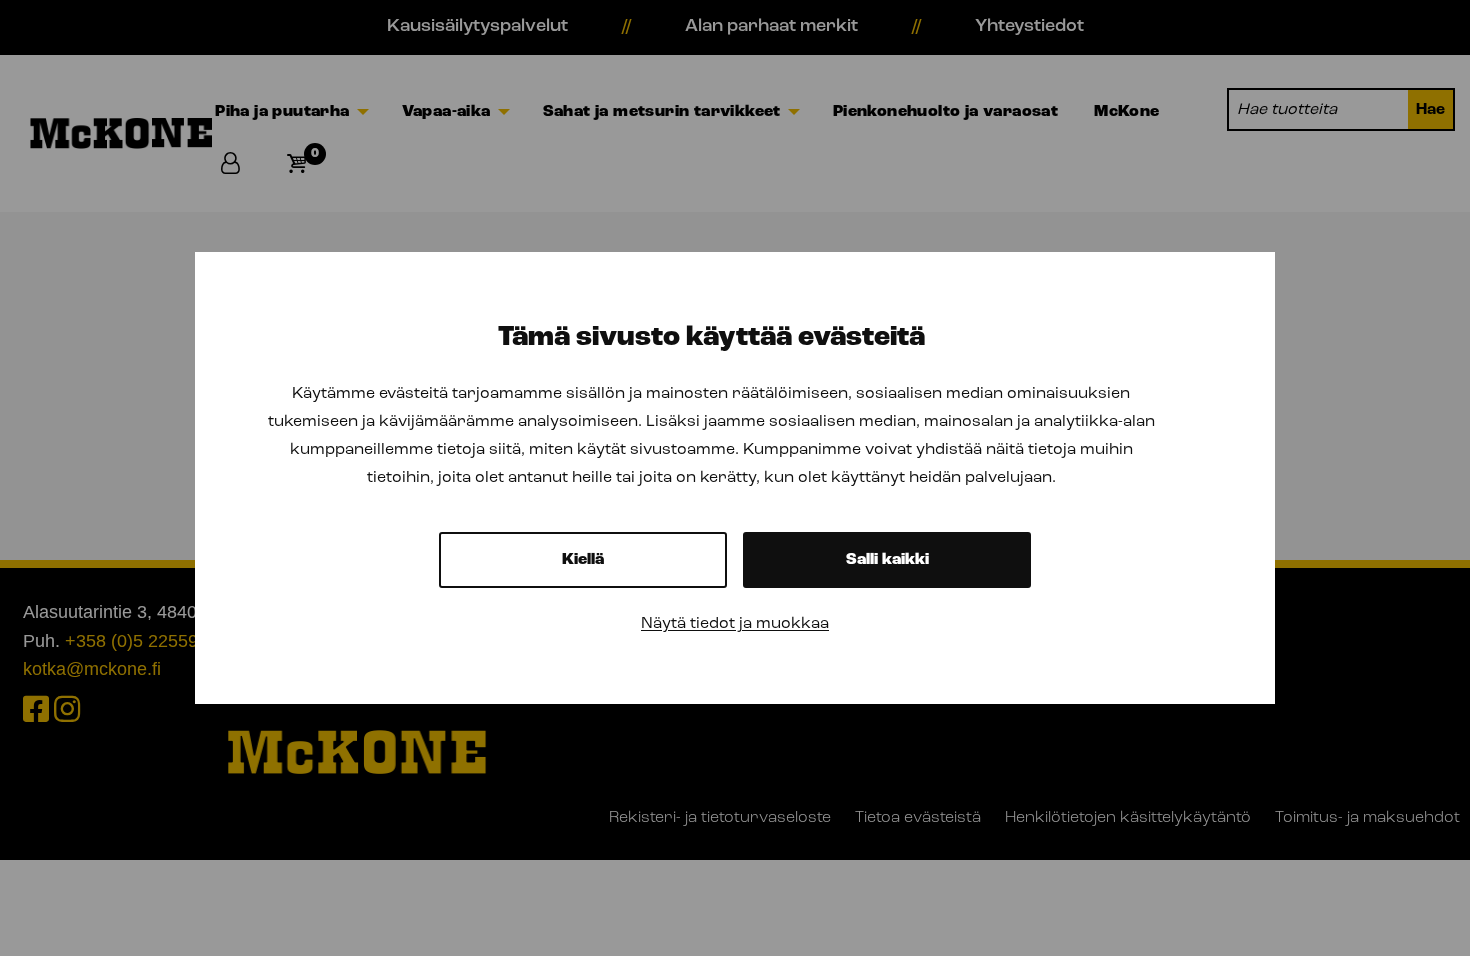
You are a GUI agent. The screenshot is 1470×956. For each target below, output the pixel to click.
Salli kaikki (887, 560)
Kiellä (583, 560)
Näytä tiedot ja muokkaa (735, 624)
